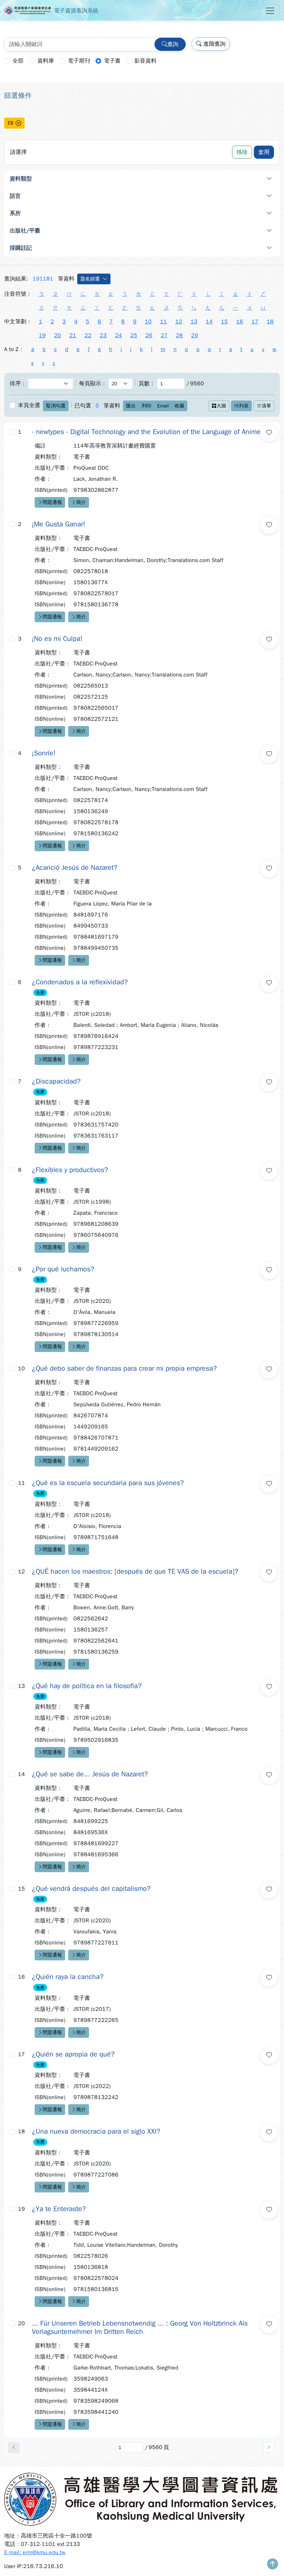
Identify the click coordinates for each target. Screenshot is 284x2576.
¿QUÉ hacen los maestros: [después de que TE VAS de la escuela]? (135, 1572)
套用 (264, 152)
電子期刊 (79, 61)
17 (255, 322)
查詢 (173, 44)
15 (224, 322)
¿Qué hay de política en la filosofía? (87, 1686)
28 (179, 335)
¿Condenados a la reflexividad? (80, 982)
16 (240, 322)
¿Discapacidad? (56, 1082)
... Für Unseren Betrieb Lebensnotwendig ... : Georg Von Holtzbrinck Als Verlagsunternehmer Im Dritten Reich (140, 2328)
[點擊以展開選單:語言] (188, 196)
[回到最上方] (273, 2565)
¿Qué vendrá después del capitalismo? (91, 1889)
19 (42, 335)
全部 (18, 61)
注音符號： (18, 294)
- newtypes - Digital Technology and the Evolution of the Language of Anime (146, 432)
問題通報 (52, 502)
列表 (244, 406)
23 (103, 335)
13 (194, 322)
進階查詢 (214, 44)
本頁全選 (29, 405)
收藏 (179, 406)
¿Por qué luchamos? (63, 1269)
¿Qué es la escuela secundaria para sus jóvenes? (108, 1483)
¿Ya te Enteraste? (59, 2209)
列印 (147, 406)
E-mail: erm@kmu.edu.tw (35, 2552)
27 (164, 335)
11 (163, 322)
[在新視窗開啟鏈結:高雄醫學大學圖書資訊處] (142, 2499)
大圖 (221, 406)
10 (148, 322)
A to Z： (14, 349)
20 (57, 335)
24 (118, 335)
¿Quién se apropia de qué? (73, 2054)
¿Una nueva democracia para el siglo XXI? (96, 2132)
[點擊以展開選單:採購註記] (192, 248)
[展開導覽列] (270, 11)
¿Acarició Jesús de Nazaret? (75, 868)
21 (73, 335)
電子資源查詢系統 (76, 11)
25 (134, 335)
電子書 (112, 61)
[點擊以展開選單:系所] (188, 213)
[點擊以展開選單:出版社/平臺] (195, 231)
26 (149, 335)
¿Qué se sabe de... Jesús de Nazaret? (90, 1774)
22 (88, 335)
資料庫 (46, 61)
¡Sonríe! (44, 753)
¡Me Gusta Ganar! (59, 524)
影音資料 (145, 61)
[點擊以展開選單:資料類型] (192, 179)
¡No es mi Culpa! (57, 639)
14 (209, 322)
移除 (242, 152)
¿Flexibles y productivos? (70, 1170)
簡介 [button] (81, 502)
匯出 (131, 406)
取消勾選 (56, 406)
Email (163, 406)
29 (195, 335)
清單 (266, 406)
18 (270, 322)
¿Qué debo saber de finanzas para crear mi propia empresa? (124, 1369)
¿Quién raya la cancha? (68, 1977)
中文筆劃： (18, 322)
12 (179, 322)
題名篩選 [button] (90, 279)
